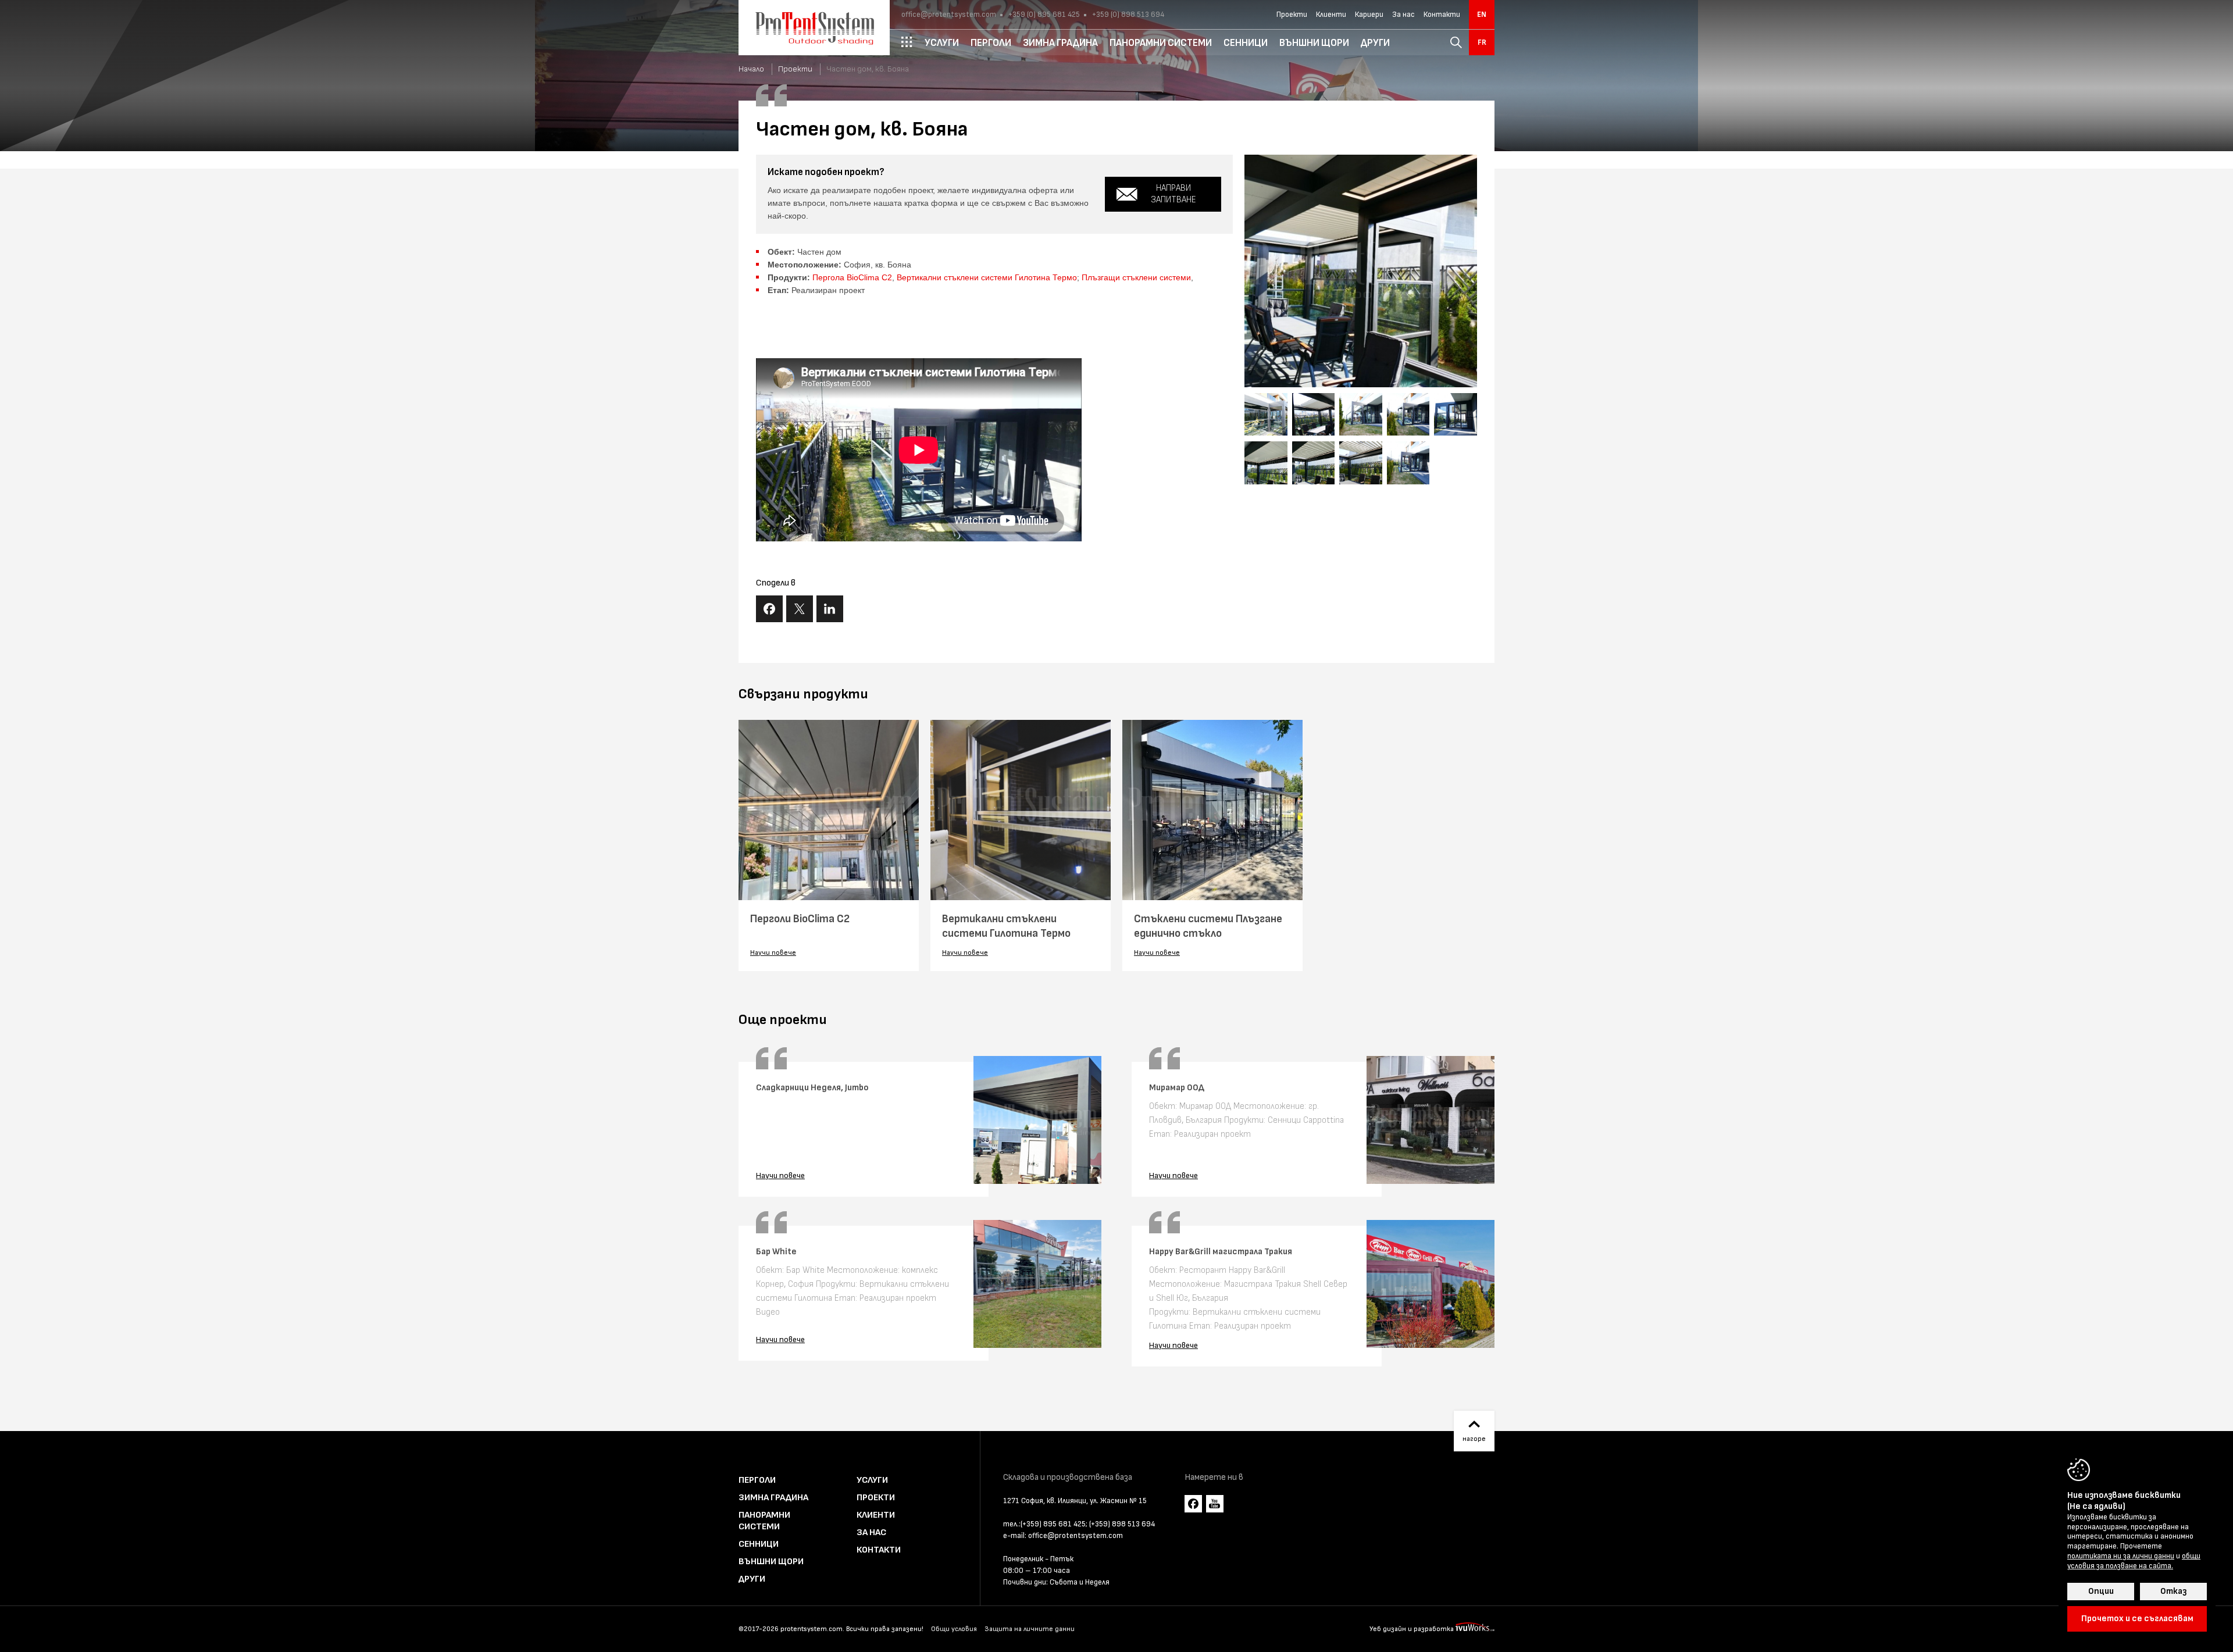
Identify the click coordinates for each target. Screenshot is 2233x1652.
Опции (2101, 1591)
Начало (751, 69)
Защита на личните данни (1030, 1629)
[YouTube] (1215, 1504)
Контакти (1442, 15)
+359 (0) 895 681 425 (1043, 15)
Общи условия (954, 1629)
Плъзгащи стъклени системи (1136, 277)
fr (1482, 42)
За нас (1403, 15)
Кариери (1369, 15)
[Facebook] (1193, 1504)
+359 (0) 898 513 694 (1127, 15)
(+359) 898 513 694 (1122, 1524)
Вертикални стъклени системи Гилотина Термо (987, 277)
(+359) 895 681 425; (1054, 1524)
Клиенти (1331, 15)
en (1482, 15)
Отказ (2173, 1591)
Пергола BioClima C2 (852, 277)
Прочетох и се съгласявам (2137, 1619)
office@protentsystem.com (949, 15)
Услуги (872, 1480)
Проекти (1292, 15)
